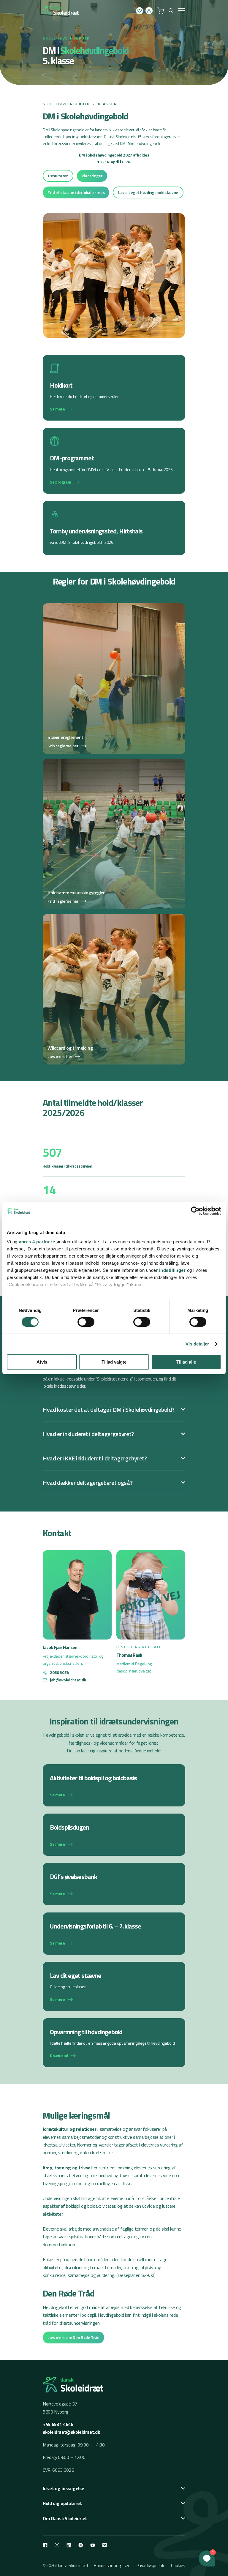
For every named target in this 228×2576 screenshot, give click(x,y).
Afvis (42, 1362)
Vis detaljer (197, 1344)
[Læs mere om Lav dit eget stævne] (114, 1986)
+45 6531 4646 (58, 2424)
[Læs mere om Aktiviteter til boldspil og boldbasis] (114, 1785)
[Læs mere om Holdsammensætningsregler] (114, 834)
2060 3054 (59, 1672)
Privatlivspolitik (150, 2565)
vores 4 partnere (37, 1242)
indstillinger (172, 1270)
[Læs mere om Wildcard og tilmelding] (114, 989)
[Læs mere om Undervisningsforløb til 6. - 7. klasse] (114, 1934)
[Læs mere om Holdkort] (114, 388)
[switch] (86, 1322)
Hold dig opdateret (62, 2503)
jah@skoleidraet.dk (68, 1680)
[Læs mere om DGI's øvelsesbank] (114, 1884)
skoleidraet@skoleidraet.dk (71, 2432)
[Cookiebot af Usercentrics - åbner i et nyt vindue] (195, 1211)
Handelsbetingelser (111, 2565)
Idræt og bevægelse (63, 2488)
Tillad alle (186, 1362)
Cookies (178, 2565)
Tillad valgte (114, 1362)
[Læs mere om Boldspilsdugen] (114, 1835)
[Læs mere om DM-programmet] (114, 461)
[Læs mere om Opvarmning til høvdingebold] (114, 2043)
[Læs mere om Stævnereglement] (114, 679)
